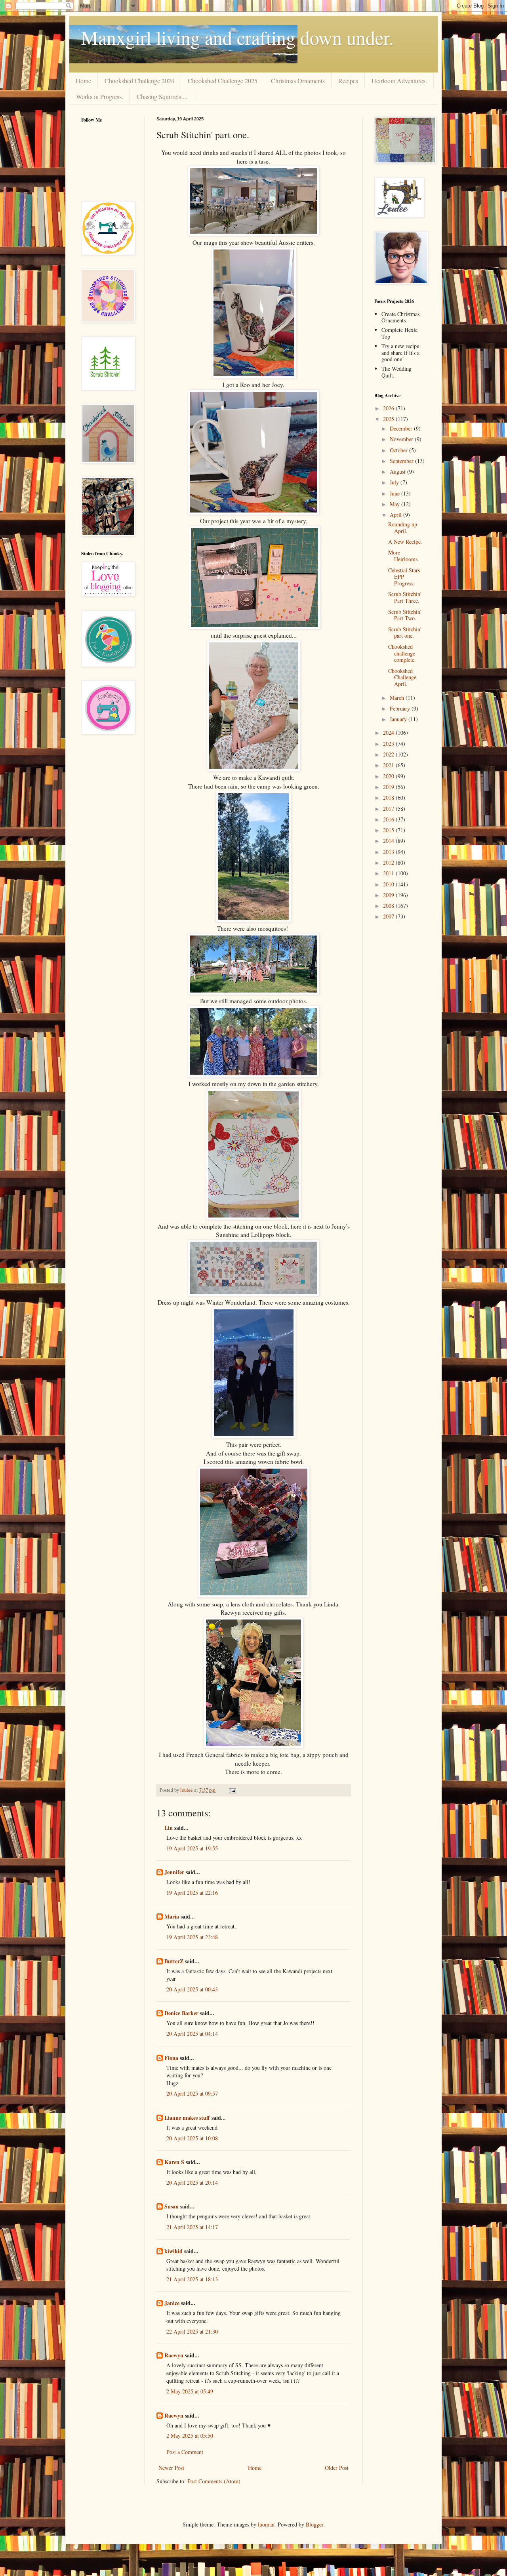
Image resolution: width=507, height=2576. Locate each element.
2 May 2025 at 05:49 (190, 2391)
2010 (389, 884)
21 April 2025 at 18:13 (192, 2279)
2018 (389, 797)
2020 (389, 776)
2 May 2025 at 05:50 (190, 2436)
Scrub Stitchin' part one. (405, 633)
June (395, 493)
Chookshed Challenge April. (402, 677)
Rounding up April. (403, 528)
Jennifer (174, 1872)
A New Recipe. (405, 542)
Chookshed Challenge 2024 (139, 81)
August (398, 472)
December (402, 428)
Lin (169, 1828)
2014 (389, 841)
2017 (389, 809)
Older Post (337, 2468)
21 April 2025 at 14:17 (192, 2227)
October (399, 450)
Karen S (174, 2162)
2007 (389, 916)
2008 (389, 906)
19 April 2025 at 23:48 (192, 1937)
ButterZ (174, 1961)
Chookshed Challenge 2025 (223, 81)
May (395, 504)
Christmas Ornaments (298, 81)
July (395, 482)
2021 (389, 765)
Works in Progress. (100, 96)
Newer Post (171, 2468)
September (402, 461)
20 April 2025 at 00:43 (192, 1989)
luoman (266, 2524)
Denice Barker (181, 2013)
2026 (389, 408)
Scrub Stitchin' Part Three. (405, 597)
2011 (389, 873)
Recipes (348, 81)
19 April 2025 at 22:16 (192, 1893)
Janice (172, 2303)
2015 (389, 830)
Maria (172, 1916)
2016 (389, 819)
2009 (389, 895)
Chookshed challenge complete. (402, 653)
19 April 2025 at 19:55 (192, 1848)
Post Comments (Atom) (214, 2481)
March (398, 698)
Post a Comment (185, 2452)
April (396, 515)
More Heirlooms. (404, 556)
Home (83, 81)
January (399, 719)
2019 (389, 787)
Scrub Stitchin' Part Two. (405, 615)
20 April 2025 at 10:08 (192, 2138)
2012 (389, 862)
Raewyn (174, 2355)
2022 (389, 754)
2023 (389, 744)
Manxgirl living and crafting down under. (237, 37)
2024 (389, 733)
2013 (389, 852)
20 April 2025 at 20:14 (192, 2183)
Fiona (171, 2058)
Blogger (314, 2524)
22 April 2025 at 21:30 (192, 2331)
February (401, 708)
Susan (172, 2206)
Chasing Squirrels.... (162, 96)
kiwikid (173, 2251)
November (402, 439)
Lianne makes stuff (187, 2118)
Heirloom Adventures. (399, 81)
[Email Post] (232, 1790)
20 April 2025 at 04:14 (192, 2034)
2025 (389, 419)
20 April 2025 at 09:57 (192, 2093)
